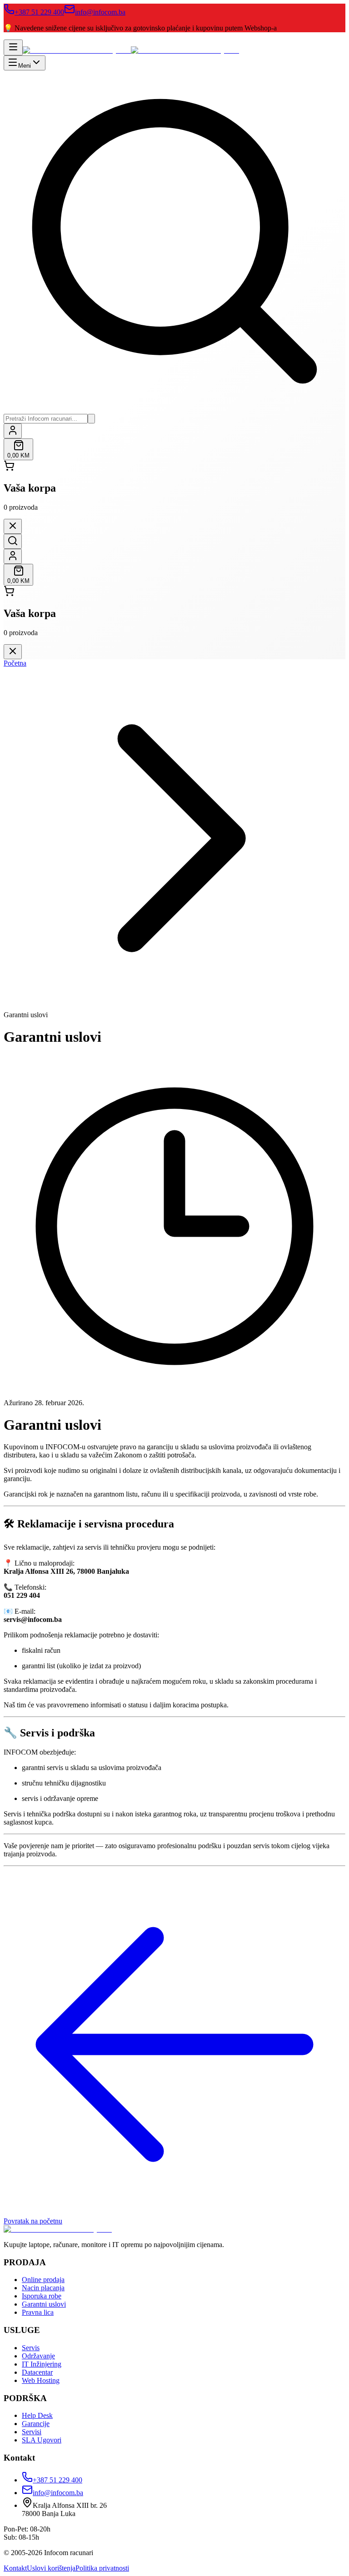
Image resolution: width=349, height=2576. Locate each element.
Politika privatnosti (102, 2568)
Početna (15, 663)
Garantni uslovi (44, 2304)
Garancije (36, 2424)
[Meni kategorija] (13, 47)
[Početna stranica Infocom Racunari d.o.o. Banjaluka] (131, 50)
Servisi (32, 2432)
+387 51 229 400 (39, 12)
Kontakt (15, 2568)
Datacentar (37, 2372)
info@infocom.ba (100, 12)
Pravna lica (38, 2312)
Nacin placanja (43, 2288)
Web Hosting (41, 2380)
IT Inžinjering (42, 2364)
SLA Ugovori (42, 2440)
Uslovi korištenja (51, 2568)
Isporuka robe (42, 2296)
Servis (31, 2348)
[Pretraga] (13, 541)
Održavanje (38, 2356)
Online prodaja (43, 2280)
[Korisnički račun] (13, 431)
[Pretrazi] (91, 419)
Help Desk (37, 2415)
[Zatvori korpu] (13, 526)
